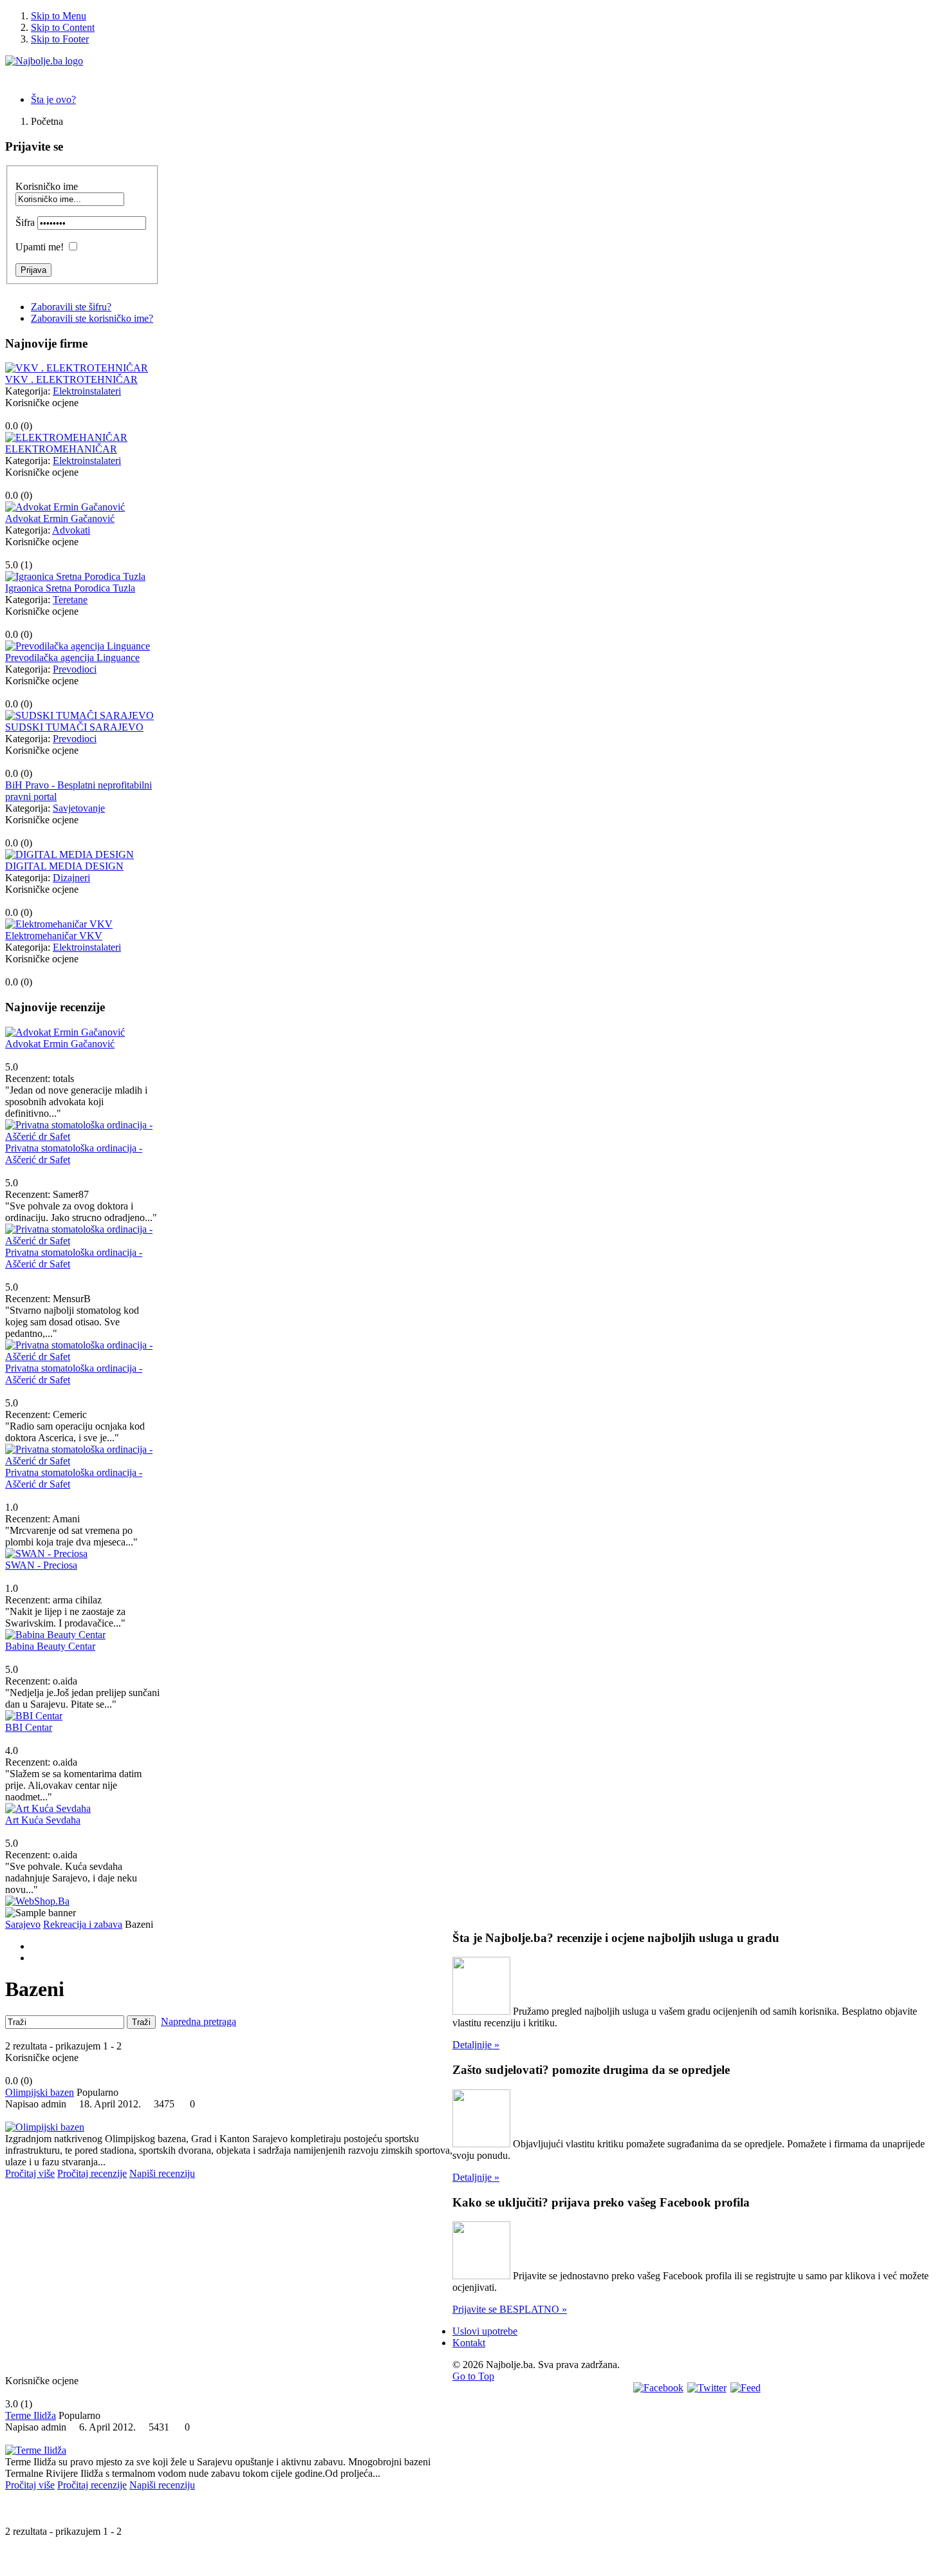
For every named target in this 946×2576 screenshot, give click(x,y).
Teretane (70, 600)
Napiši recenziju (162, 2173)
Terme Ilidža (31, 2415)
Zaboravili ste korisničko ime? (92, 318)
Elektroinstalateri (87, 391)
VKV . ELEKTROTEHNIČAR (71, 379)
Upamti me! (40, 247)
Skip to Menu (59, 16)
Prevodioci (75, 669)
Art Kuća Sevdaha (43, 1820)
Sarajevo (23, 1924)
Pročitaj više (30, 2173)
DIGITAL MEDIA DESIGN (64, 866)
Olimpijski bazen (40, 2092)
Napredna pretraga (199, 2021)
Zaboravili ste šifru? (71, 307)
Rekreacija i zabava (83, 1924)
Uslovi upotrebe (485, 2331)
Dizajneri (71, 878)
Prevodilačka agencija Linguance (72, 658)
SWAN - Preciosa (41, 1565)
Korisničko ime (47, 186)
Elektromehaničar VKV (54, 936)
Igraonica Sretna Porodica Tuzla (70, 588)
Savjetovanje (79, 808)
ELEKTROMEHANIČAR (61, 449)
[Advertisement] (229, 2281)
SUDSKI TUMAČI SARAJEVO (74, 727)
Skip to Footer (60, 39)
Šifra (25, 222)
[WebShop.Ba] (37, 1901)
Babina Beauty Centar (50, 1646)
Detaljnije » (476, 2045)
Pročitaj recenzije (92, 2173)
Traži (141, 2022)
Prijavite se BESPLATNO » (510, 2309)
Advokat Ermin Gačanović (60, 518)
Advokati (71, 530)
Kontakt (469, 2343)
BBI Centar (29, 1727)
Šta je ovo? (53, 99)
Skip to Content (63, 27)
